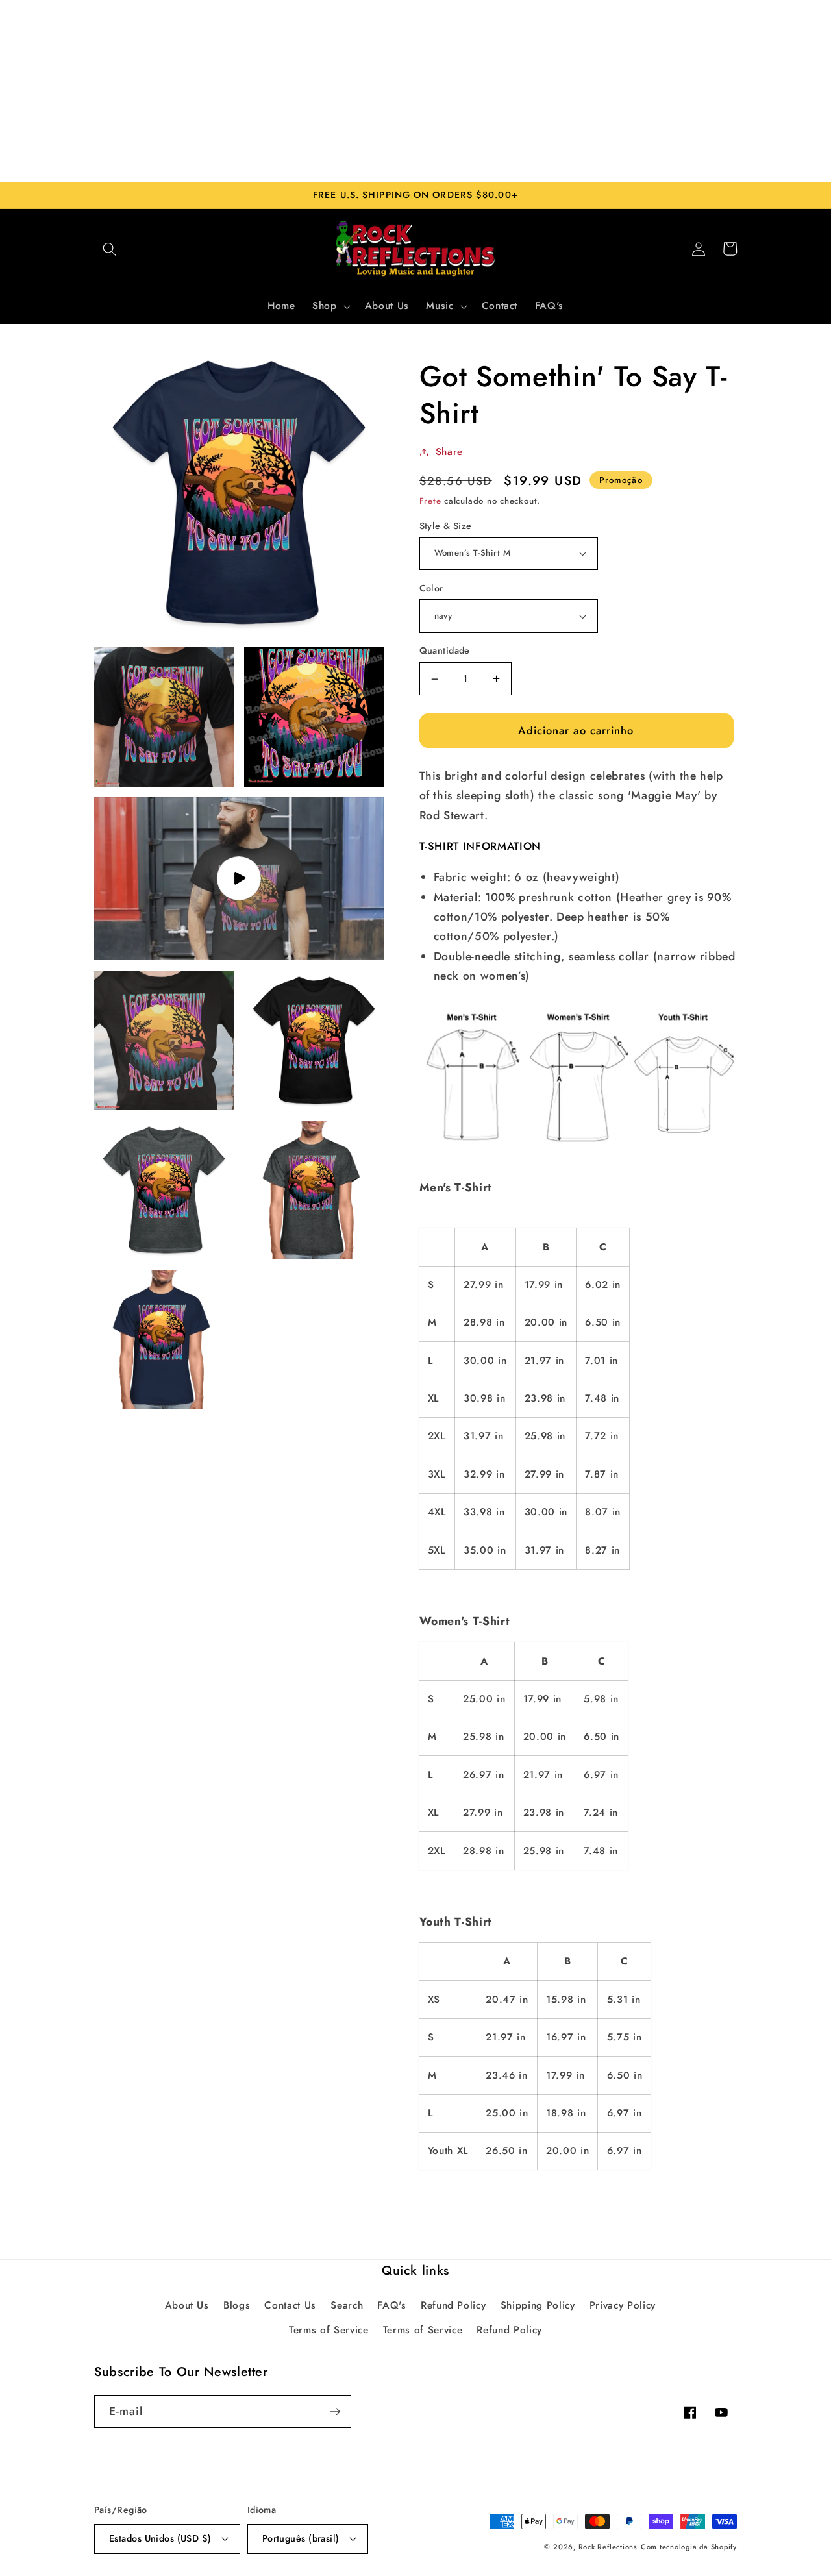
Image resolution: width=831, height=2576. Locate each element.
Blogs (237, 2305)
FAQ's (391, 2305)
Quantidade (445, 650)
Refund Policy (453, 2305)
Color (431, 588)
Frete (430, 501)
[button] (110, 249)
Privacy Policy (623, 2305)
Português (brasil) (301, 2538)
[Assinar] (335, 2412)
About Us (187, 2305)
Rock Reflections (608, 2547)
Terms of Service (329, 2330)
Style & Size (446, 526)
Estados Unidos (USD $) (160, 2538)
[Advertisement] (415, 91)
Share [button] (449, 452)
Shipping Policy (538, 2305)
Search (347, 2305)
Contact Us (290, 2305)
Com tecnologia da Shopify (689, 2547)
